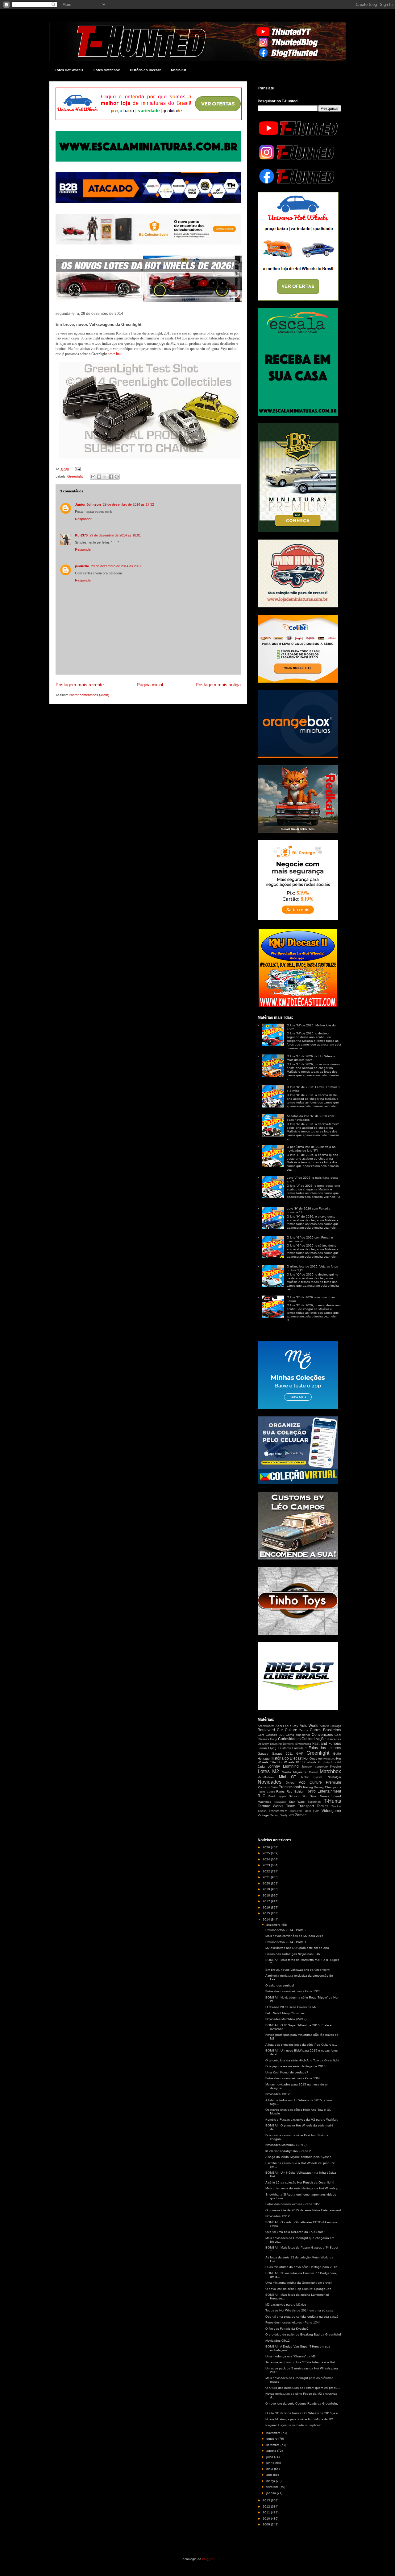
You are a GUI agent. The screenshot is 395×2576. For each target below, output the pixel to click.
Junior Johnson (88, 504)
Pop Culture (310, 1782)
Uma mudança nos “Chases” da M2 (291, 2356)
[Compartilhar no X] (105, 477)
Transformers (278, 1811)
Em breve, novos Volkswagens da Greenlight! (298, 1970)
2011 (267, 2512)
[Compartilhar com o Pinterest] (117, 477)
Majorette (300, 1772)
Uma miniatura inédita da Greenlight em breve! (299, 2283)
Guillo (337, 1754)
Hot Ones (310, 1758)
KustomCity (322, 1767)
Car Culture (287, 1730)
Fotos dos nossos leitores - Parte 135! (293, 2204)
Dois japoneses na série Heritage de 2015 (295, 2066)
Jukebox (307, 1767)
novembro (274, 2433)
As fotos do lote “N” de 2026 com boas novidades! (310, 1118)
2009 (267, 2524)
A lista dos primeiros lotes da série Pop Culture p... (301, 2045)
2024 (267, 1859)
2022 (267, 1871)
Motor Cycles (312, 1777)
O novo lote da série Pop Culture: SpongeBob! (299, 2289)
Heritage (264, 1758)
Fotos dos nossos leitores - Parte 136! (293, 2078)
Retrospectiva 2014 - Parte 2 (286, 1930)
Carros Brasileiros (325, 1730)
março (271, 2481)
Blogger (208, 2559)
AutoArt (324, 1726)
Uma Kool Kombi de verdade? (287, 2072)
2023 (267, 1865)
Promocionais (290, 1787)
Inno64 (336, 1762)
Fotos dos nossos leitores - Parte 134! (293, 2322)
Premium (333, 1782)
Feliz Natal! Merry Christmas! (285, 2013)
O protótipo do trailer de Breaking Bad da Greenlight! (303, 2334)
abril (270, 2475)
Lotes (264, 1771)
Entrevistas (303, 1744)
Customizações (314, 1739)
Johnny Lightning (283, 1766)
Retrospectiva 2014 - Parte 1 (286, 1942)
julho (270, 2457)
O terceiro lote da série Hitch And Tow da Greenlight (302, 2060)
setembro (273, 2445)
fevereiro (273, 2487)
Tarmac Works (270, 1806)
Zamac (301, 1815)
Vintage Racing (269, 1815)
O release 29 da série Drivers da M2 (291, 2007)
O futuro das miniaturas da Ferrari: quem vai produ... (303, 2388)
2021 (267, 1877)
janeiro (272, 2493)
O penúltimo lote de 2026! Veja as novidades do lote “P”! (311, 1149)
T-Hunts (332, 1801)
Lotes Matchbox (107, 70)
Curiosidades (289, 1739)
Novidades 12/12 (278, 2216)
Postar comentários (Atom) (89, 695)
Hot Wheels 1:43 (327, 1759)
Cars (261, 1735)
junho (271, 2463)
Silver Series (319, 1796)
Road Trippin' (277, 1796)
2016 (267, 1907)
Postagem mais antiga (218, 685)
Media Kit (179, 70)
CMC (282, 1735)
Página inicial (150, 685)
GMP (300, 1754)
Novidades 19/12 (278, 2094)
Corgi (273, 1739)
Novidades (270, 1782)
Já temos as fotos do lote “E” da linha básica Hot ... (302, 2362)
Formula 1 (300, 1748)
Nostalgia (334, 1777)
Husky (326, 1763)
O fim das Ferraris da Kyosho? (287, 2329)
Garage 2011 (283, 1754)
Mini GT (288, 1777)
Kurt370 (81, 535)
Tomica (323, 1806)
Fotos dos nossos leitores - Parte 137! (293, 1991)
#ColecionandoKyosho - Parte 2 (288, 2151)
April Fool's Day (287, 1726)
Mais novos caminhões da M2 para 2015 (294, 1936)
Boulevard (266, 1730)
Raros (280, 1791)
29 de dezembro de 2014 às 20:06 (117, 566)
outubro (272, 2439)
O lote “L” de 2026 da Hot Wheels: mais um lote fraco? (311, 1058)
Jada (261, 1767)
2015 (267, 1913)
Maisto (286, 1772)
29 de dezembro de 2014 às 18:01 (115, 535)
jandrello (82, 566)
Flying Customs (279, 1748)
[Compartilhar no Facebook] (111, 477)
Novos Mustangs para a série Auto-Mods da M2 (299, 2419)
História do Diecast (145, 70)
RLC (262, 1796)
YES (291, 1815)
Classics (271, 1735)
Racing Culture (266, 1792)
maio (270, 2469)
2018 (267, 1895)
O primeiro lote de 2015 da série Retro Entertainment (303, 2210)
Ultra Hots (312, 1811)
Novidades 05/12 (278, 2341)
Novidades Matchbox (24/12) (286, 2019)
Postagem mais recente (80, 685)
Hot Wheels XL (311, 1762)
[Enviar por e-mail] (93, 477)
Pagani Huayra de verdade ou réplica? (293, 2425)
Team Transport (300, 1806)
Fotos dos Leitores (325, 1748)
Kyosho (336, 1767)
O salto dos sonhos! (280, 1985)
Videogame (331, 1811)
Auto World (309, 1726)
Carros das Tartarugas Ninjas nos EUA (293, 1954)
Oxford (290, 1783)
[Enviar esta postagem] (77, 469)
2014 (267, 1919)
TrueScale (296, 1811)
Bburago (336, 1726)
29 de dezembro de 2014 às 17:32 (128, 504)
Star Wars (297, 1802)
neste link (115, 354)
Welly (284, 1815)
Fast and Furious (327, 1744)
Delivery (263, 1744)
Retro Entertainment (324, 1791)
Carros (303, 1730)
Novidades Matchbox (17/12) (286, 2145)
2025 (267, 1853)
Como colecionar (298, 1735)
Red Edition (296, 1791)
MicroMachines (266, 1777)
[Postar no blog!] (99, 477)
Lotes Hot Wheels (69, 70)
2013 (267, 2500)
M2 (276, 1771)
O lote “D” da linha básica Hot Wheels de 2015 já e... (303, 2413)
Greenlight (75, 476)
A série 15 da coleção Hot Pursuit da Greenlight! (300, 2182)
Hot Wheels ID (288, 1762)
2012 (267, 2506)
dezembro (274, 1925)
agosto (272, 2451)
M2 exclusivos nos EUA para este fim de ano (297, 1948)
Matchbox (330, 1771)
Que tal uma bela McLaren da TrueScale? (295, 2232)
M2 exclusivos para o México (286, 2305)
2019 (267, 1889)
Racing (308, 1787)
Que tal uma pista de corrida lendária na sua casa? (302, 2317)
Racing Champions (327, 1787)
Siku (305, 1796)
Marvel (313, 1772)
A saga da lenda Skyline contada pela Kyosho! (299, 2157)
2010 (267, 2518)
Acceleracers (266, 1726)
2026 (267, 1847)
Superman (314, 1802)
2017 (267, 1901)
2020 (267, 1883)
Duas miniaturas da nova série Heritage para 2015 (301, 2267)
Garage (263, 1754)
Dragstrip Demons (282, 1744)
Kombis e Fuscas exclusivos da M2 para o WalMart (301, 2120)
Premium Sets (268, 1787)
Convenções (322, 1735)
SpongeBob (280, 1802)
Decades (335, 1739)
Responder (83, 519)
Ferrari (262, 1748)
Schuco (294, 1796)
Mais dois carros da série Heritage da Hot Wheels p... (303, 2188)
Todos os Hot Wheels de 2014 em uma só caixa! (300, 2310)
